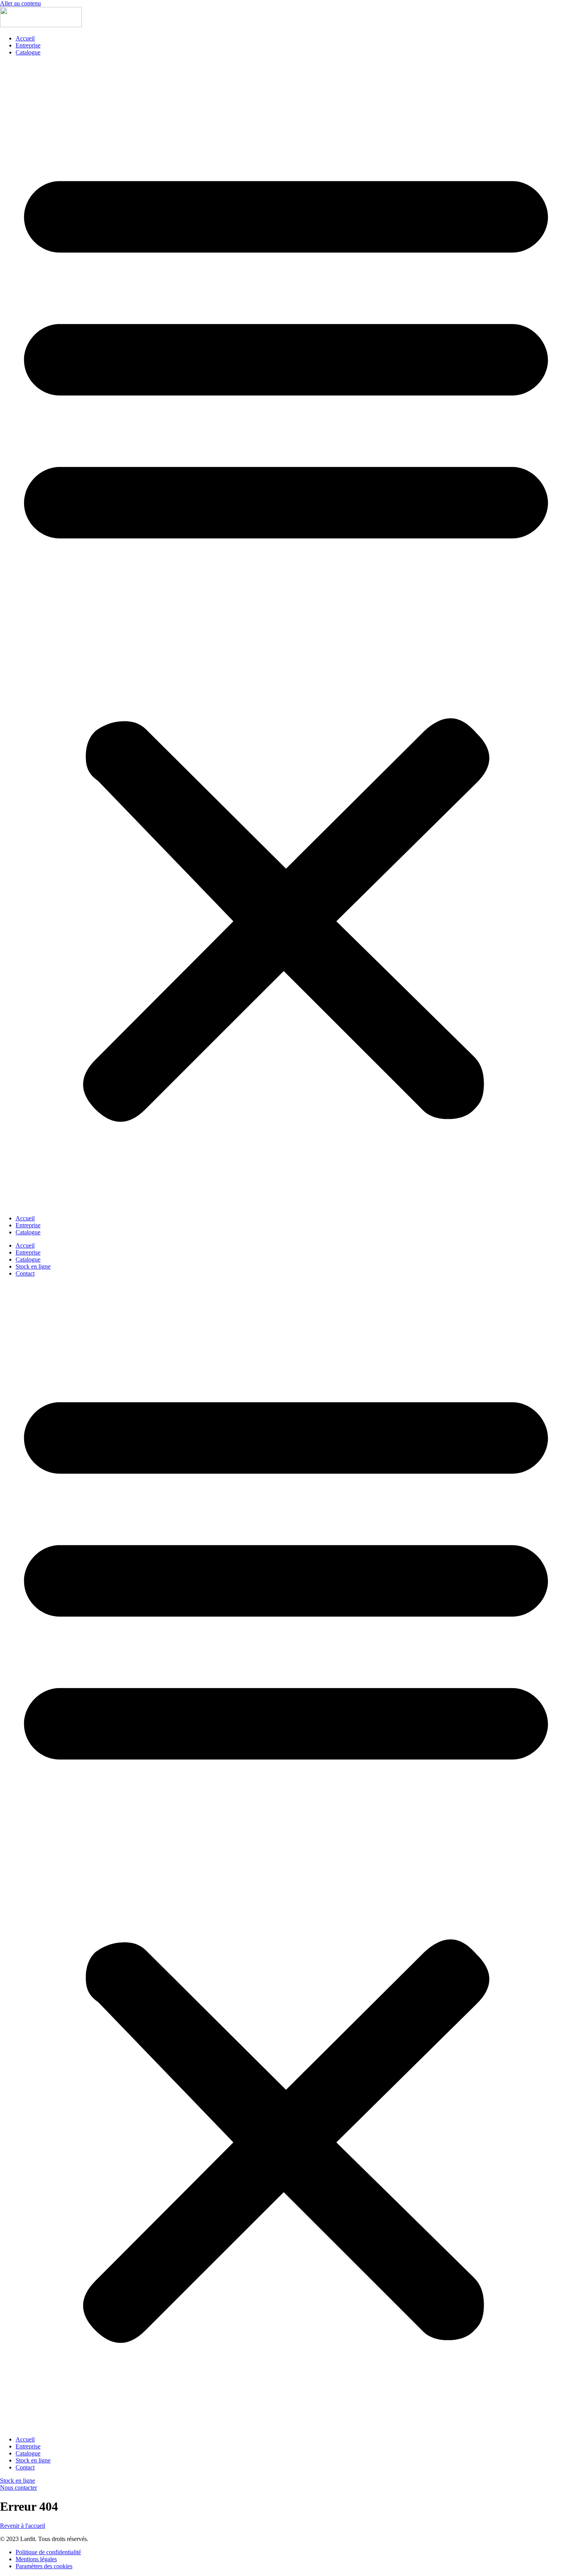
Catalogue (28, 52)
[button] (286, 635)
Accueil (25, 38)
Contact (25, 1273)
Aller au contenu (20, 3)
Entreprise (28, 45)
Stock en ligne (33, 1266)
